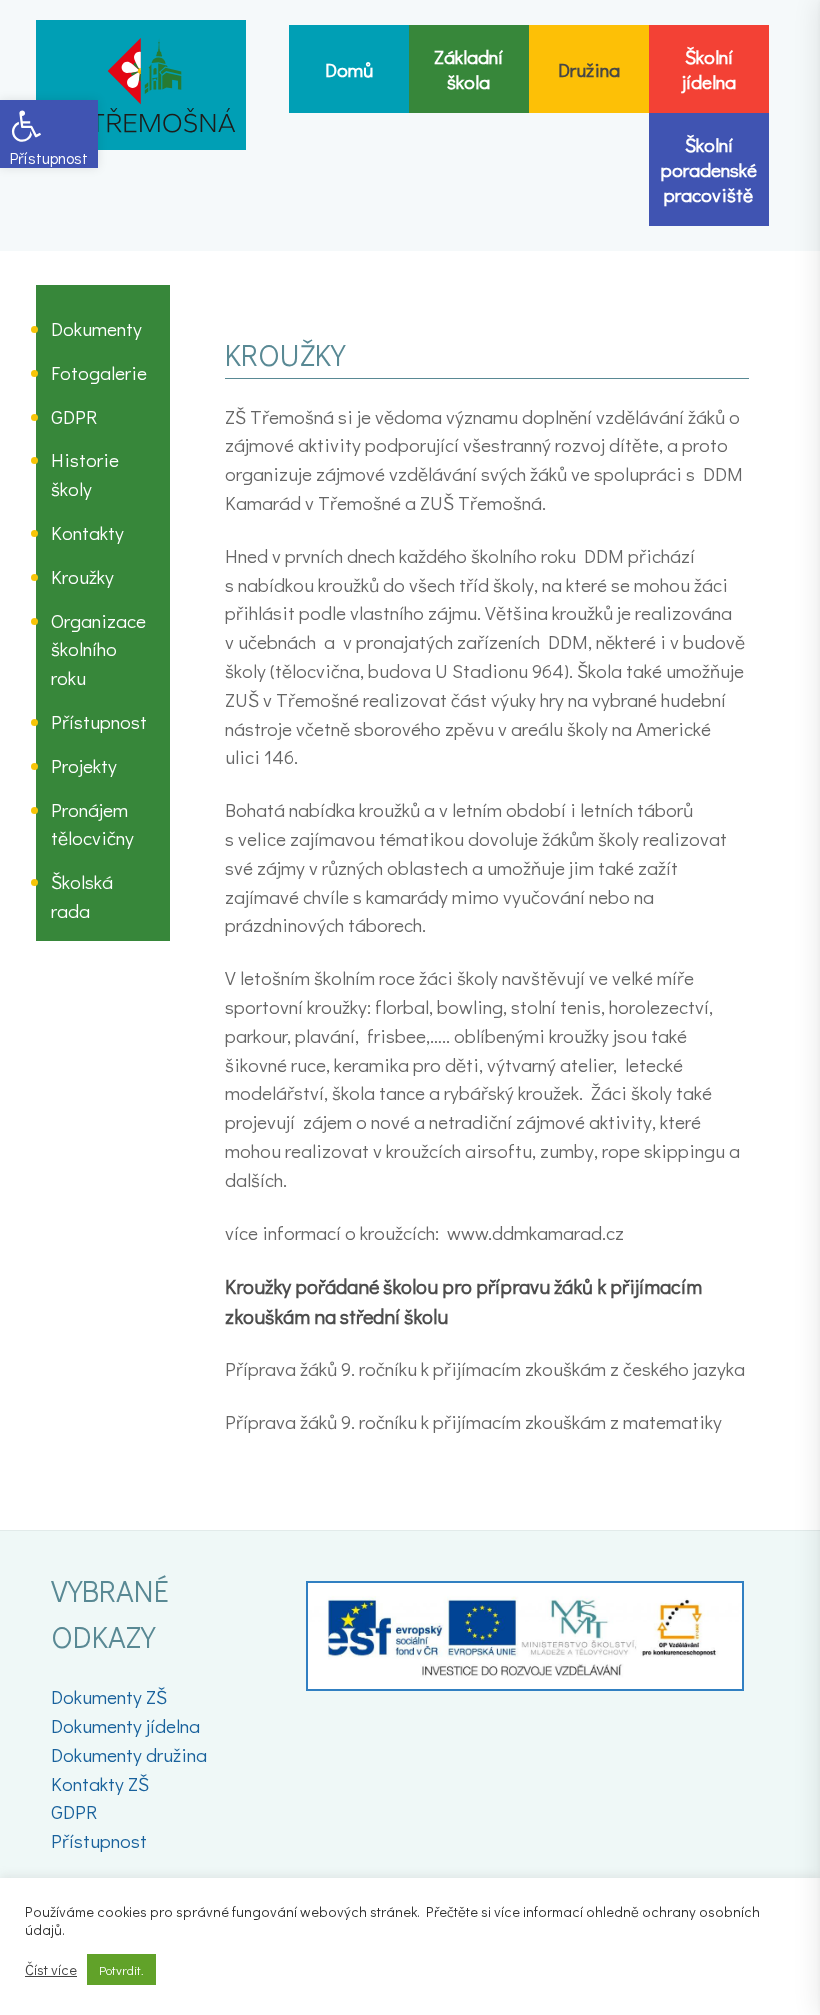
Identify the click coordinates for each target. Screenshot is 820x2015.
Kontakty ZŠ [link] (100, 1783)
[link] (49, 134)
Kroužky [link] (82, 576)
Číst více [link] (51, 1970)
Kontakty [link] (87, 532)
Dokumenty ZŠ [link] (109, 1696)
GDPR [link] (74, 416)
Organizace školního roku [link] (98, 649)
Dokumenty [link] (96, 328)
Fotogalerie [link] (99, 372)
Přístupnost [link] (99, 721)
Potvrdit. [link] (121, 1969)
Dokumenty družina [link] (129, 1754)
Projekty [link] (84, 765)
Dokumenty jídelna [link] (125, 1725)
